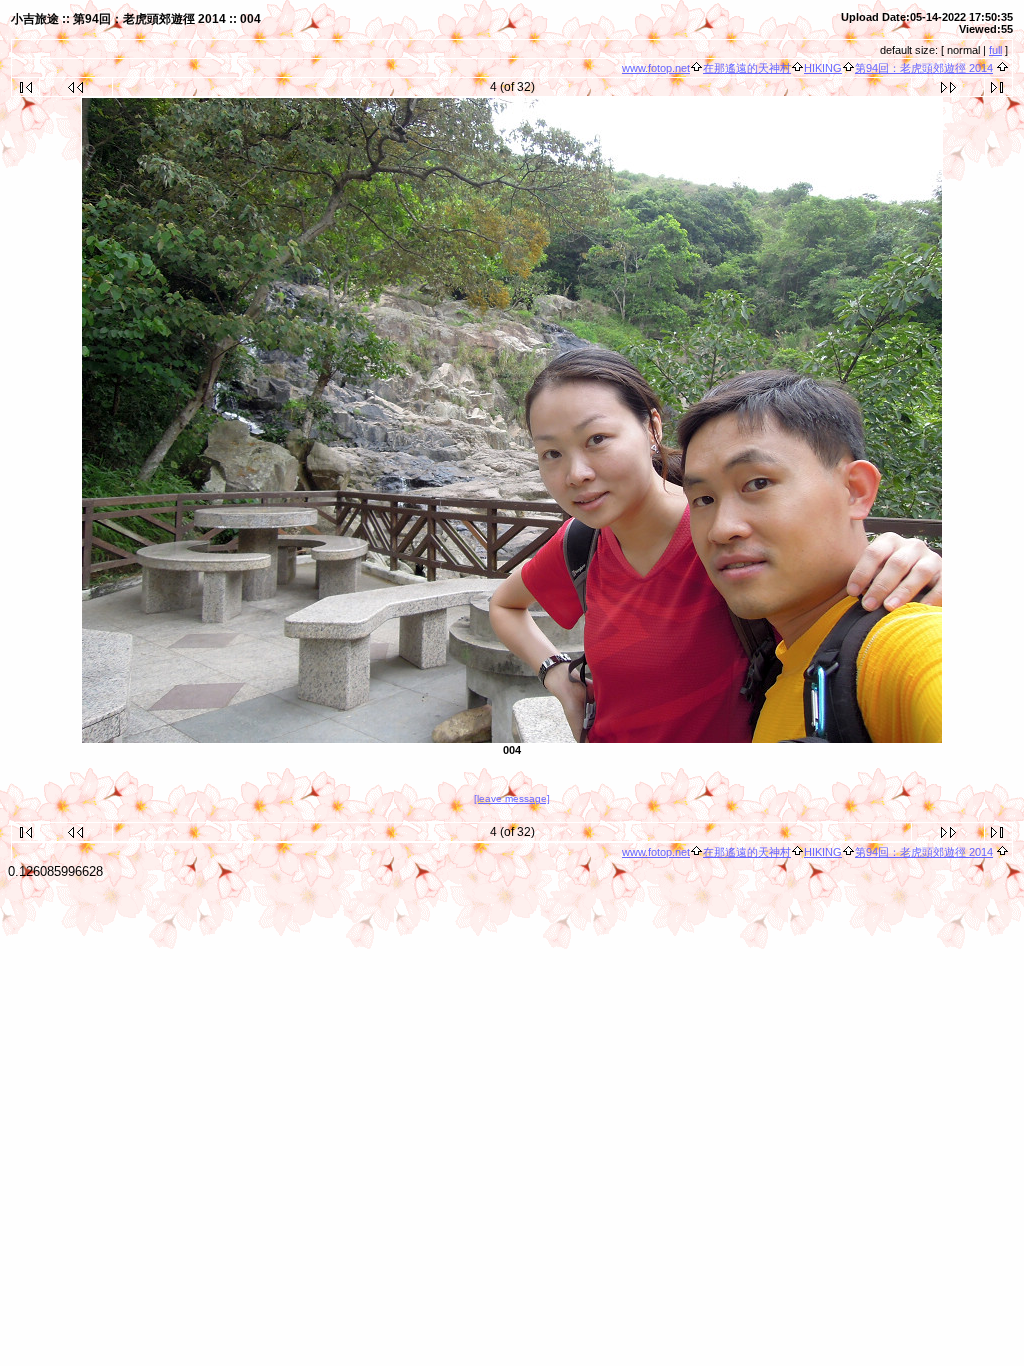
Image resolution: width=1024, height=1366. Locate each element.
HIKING (823, 68)
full (995, 50)
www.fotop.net (656, 68)
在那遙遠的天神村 (747, 68)
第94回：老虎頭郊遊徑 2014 (924, 68)
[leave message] (512, 798)
